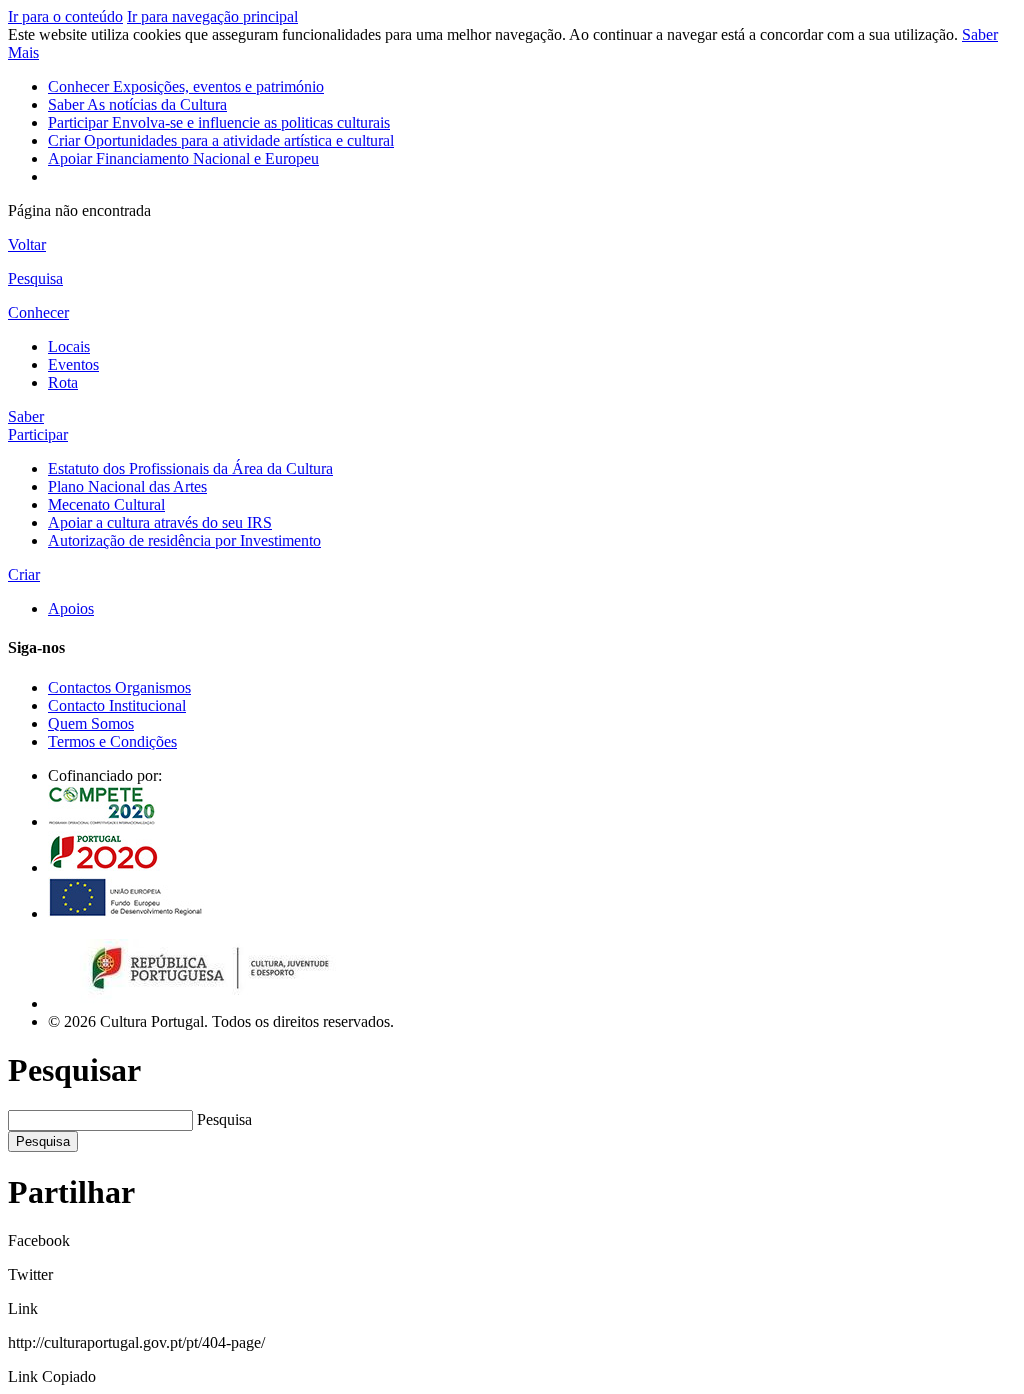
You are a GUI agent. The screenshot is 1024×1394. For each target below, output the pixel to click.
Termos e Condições (112, 741)
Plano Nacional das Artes (127, 486)
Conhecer (186, 86)
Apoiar (183, 158)
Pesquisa (224, 1119)
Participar (219, 122)
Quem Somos (91, 723)
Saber (137, 104)
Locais (69, 346)
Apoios (71, 608)
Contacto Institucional (117, 705)
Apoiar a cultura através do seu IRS (160, 522)
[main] (512, 245)
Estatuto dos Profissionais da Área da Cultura (190, 468)
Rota (63, 382)
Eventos (73, 364)
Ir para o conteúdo (65, 16)
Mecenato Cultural (106, 504)
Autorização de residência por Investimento (184, 540)
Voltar (27, 244)
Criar (221, 140)
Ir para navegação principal (212, 16)
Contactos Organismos (119, 687)
